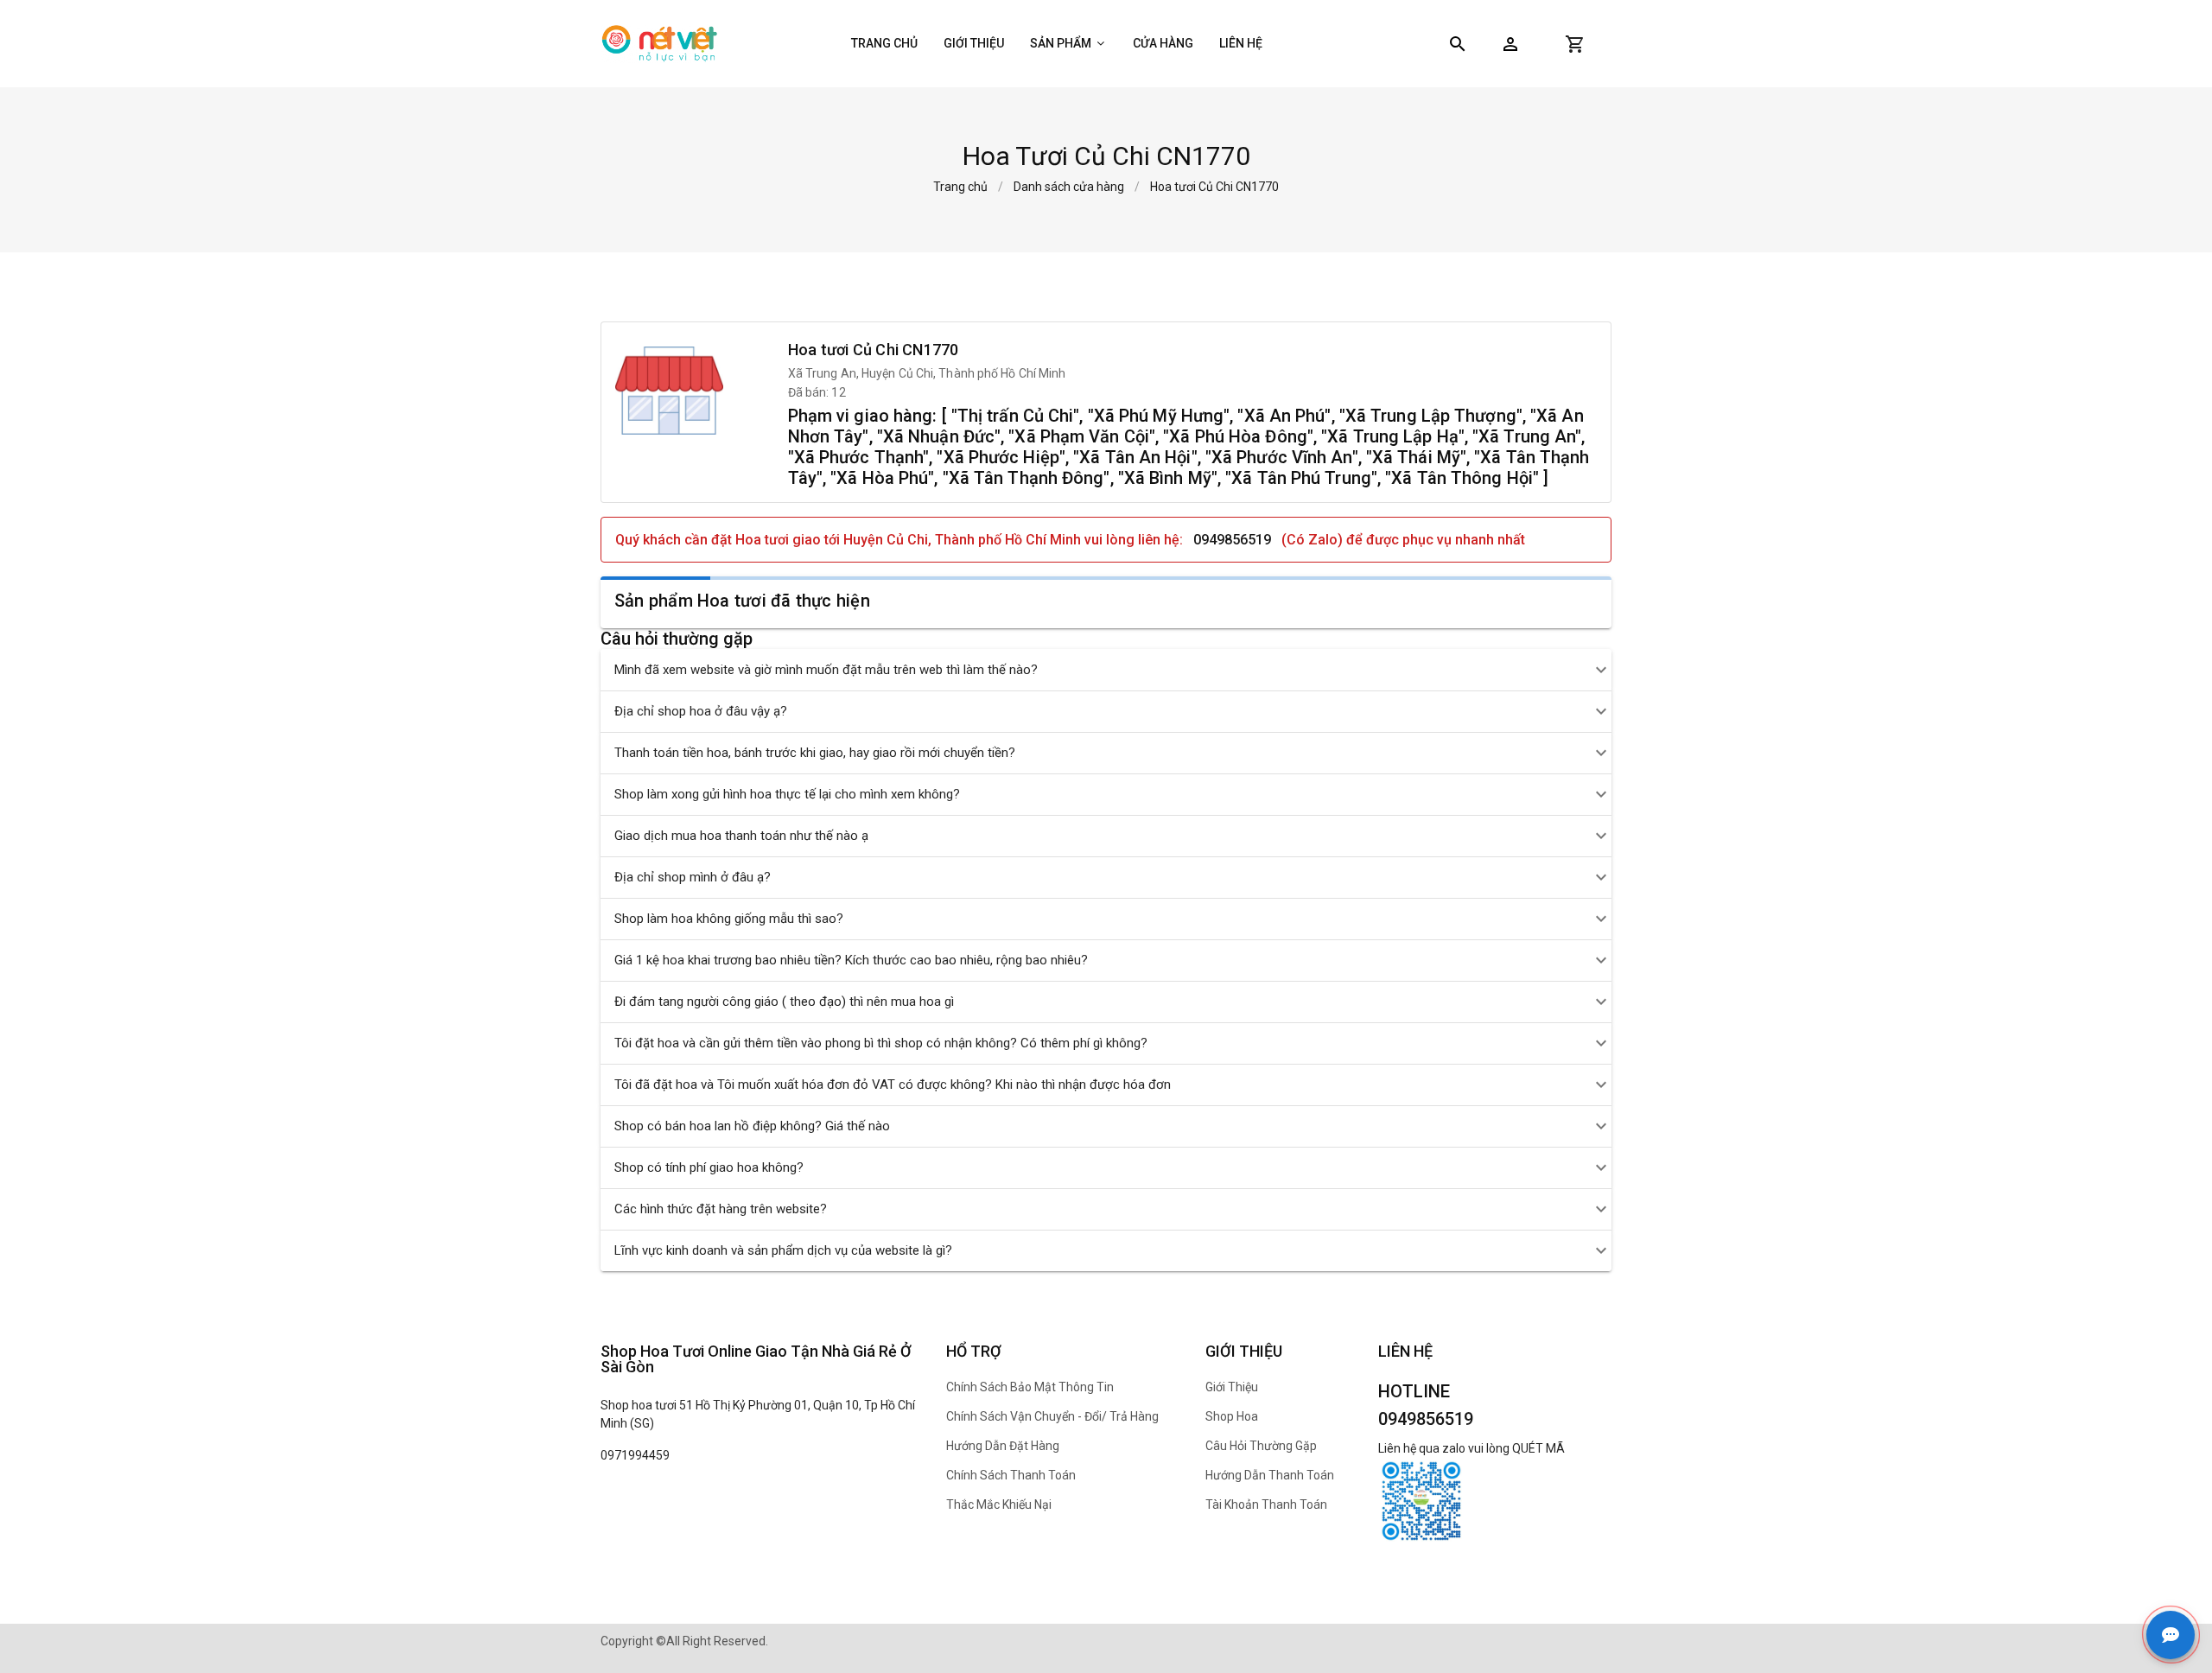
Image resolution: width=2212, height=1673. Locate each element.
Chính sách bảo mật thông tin (1030, 1387)
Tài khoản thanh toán (1266, 1504)
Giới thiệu (974, 43)
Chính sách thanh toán (1011, 1475)
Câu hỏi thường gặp (1261, 1446)
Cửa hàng (1163, 43)
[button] (1510, 44)
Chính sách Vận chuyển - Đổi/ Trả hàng (1052, 1416)
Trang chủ (884, 43)
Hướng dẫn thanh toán (1270, 1475)
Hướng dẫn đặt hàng (1003, 1446)
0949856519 (1232, 540)
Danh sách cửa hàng (1069, 187)
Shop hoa (1232, 1416)
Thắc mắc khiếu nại (999, 1504)
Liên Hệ (1241, 43)
